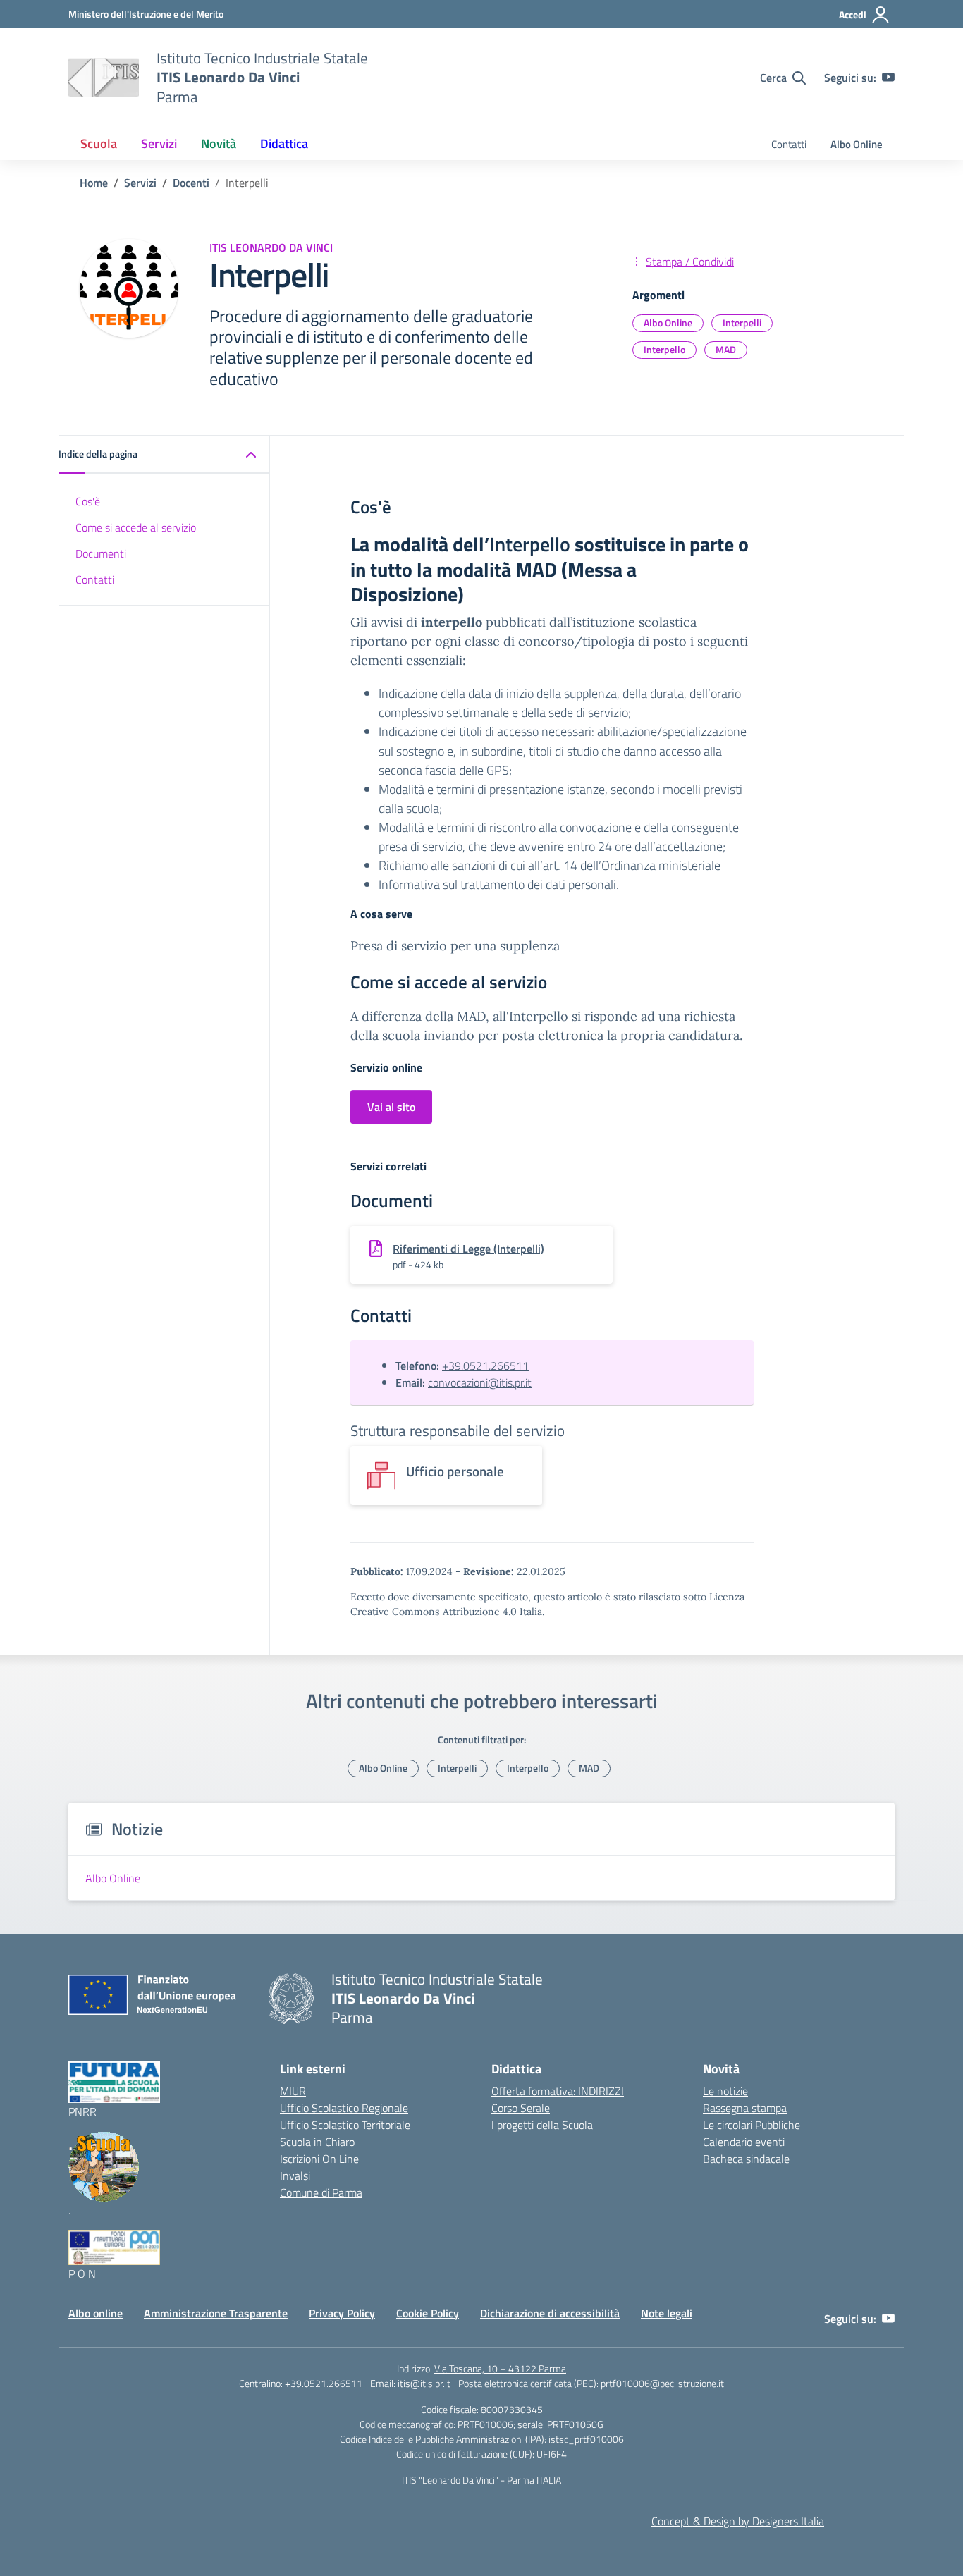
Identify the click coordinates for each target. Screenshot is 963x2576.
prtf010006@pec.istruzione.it (662, 2383)
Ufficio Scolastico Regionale (344, 2108)
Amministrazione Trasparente (216, 2313)
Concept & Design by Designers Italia (738, 2521)
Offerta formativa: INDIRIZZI (558, 2091)
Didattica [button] (284, 143)
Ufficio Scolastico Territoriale (345, 2125)
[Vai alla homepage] (104, 78)
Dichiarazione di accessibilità (550, 2313)
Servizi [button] (159, 143)
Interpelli (742, 323)
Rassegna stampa (745, 2108)
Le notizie (725, 2091)
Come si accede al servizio (136, 527)
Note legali (667, 2313)
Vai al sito (391, 1107)
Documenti (101, 553)
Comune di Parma (321, 2192)
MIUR (293, 2091)
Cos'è (88, 501)
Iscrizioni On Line (319, 2159)
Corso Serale (521, 2108)
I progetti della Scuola (542, 2125)
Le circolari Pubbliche (752, 2125)
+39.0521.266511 (485, 1366)
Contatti (789, 144)
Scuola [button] (99, 143)
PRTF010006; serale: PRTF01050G (530, 2424)
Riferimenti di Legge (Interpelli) (468, 1249)
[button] (164, 455)
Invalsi (295, 2176)
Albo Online (857, 144)
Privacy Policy (342, 2313)
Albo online (96, 2313)
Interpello (664, 349)
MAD (726, 349)
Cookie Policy (428, 2313)
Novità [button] (219, 143)
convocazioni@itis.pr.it (480, 1382)
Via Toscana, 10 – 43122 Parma (500, 2368)
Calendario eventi (744, 2142)
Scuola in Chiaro (317, 2142)
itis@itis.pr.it (424, 2383)
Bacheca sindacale (746, 2159)
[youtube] (888, 78)
